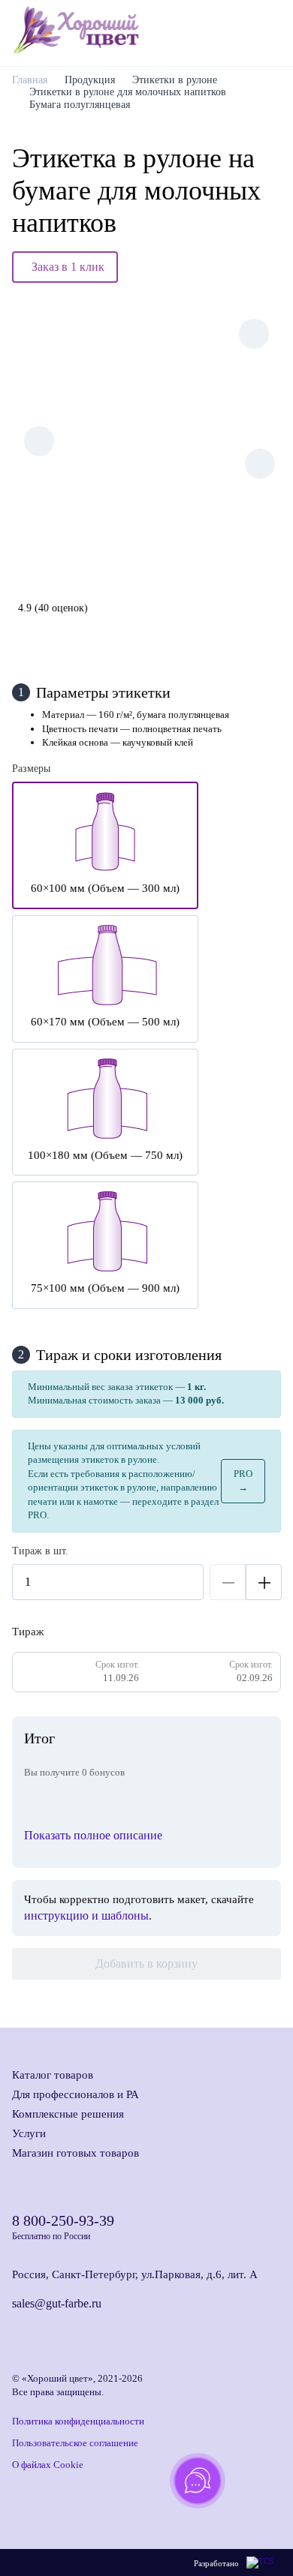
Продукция (90, 80)
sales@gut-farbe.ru (57, 2303)
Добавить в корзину (146, 1964)
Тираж (28, 1632)
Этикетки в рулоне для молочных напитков (128, 92)
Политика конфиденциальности (78, 2421)
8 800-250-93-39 (63, 2220)
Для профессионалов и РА (76, 2094)
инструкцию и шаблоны (86, 1915)
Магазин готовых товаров (76, 2153)
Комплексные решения (68, 2114)
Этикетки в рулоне (175, 80)
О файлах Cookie (48, 2465)
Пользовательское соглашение (75, 2443)
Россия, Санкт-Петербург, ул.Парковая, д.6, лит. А (135, 2274)
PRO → (243, 1480)
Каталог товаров (53, 2075)
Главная (30, 80)
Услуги (29, 2133)
